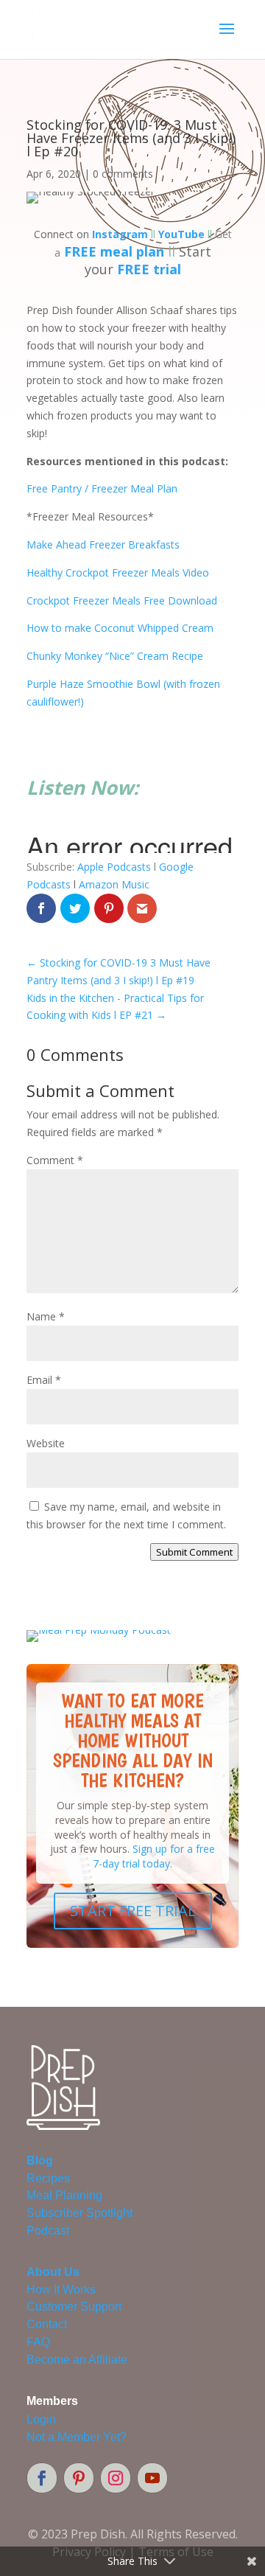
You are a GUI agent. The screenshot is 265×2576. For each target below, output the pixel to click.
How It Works (61, 2290)
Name (46, 1316)
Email (44, 1380)
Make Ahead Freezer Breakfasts (103, 544)
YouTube (181, 234)
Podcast (48, 2231)
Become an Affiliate (77, 2360)
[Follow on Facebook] (42, 2478)
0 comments (123, 174)
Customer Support (74, 2307)
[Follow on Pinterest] (79, 2478)
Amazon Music (114, 884)
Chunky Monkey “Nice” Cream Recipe (115, 656)
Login (41, 2419)
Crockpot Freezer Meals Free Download (122, 601)
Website (46, 1443)
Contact (47, 2324)
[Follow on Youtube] (152, 2478)
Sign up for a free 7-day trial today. (154, 1856)
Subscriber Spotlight (79, 2213)
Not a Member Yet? (77, 2437)
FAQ (38, 2342)
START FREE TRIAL (133, 1911)
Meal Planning (64, 2195)
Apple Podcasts (114, 867)
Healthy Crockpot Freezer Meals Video (118, 572)
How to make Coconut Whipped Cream (120, 628)
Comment (55, 1160)
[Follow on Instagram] (116, 2478)
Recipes (48, 2178)
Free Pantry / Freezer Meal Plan (102, 488)
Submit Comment (194, 1552)
